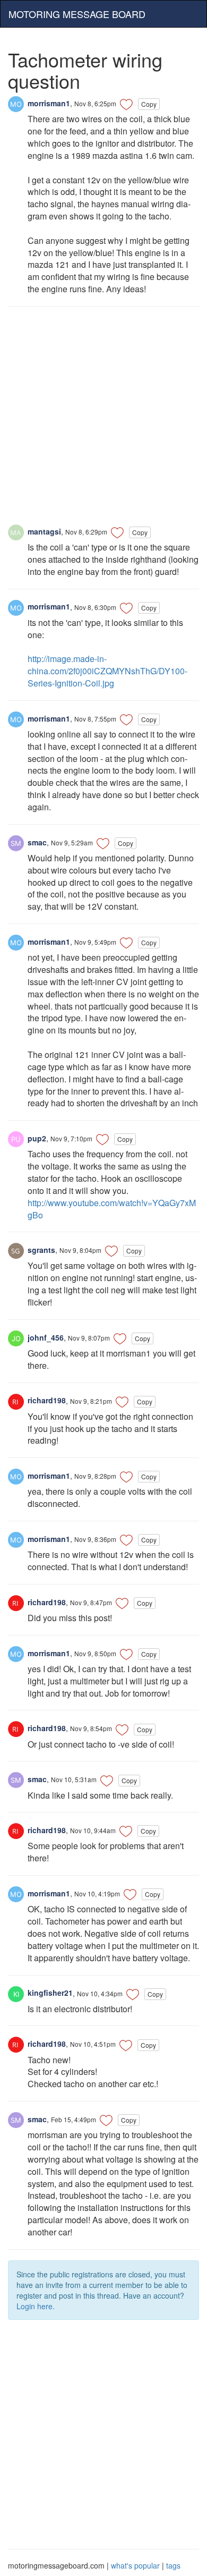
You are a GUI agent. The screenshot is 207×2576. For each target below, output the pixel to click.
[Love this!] (126, 104)
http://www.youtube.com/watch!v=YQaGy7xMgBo (112, 1209)
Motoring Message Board (77, 14)
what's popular (135, 2565)
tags (173, 2565)
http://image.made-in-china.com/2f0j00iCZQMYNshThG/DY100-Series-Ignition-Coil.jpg (107, 671)
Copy (149, 104)
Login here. (36, 2306)
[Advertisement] (103, 421)
